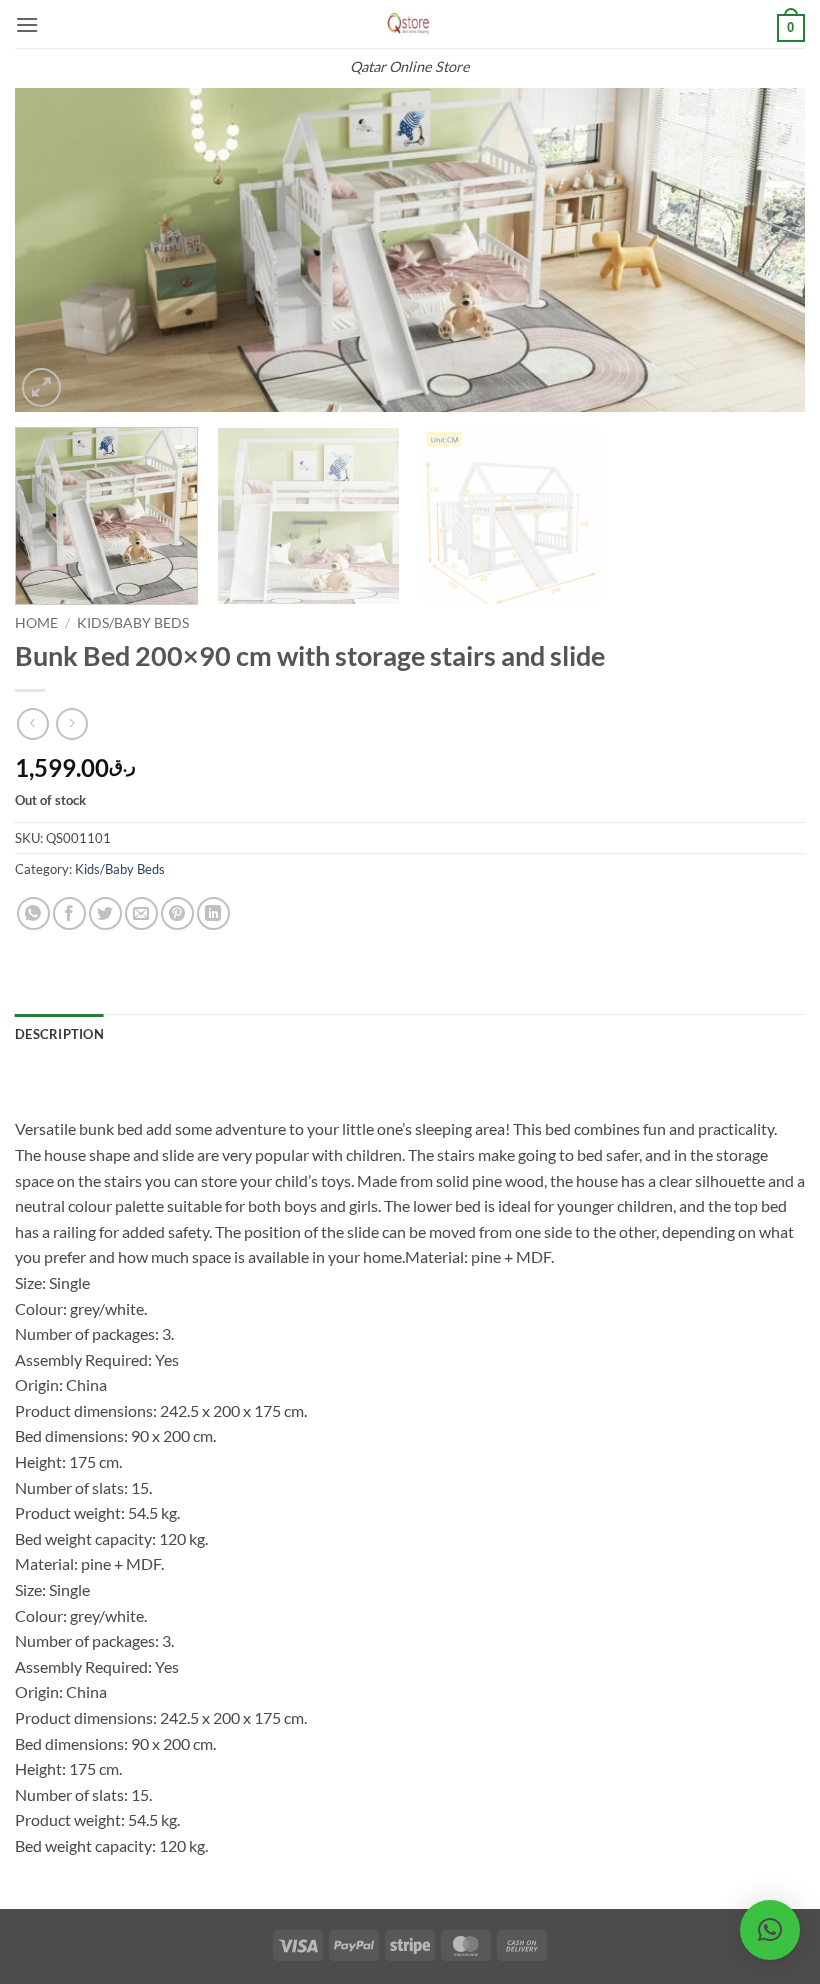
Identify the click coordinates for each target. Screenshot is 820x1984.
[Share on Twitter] (105, 913)
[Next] (764, 250)
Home (36, 623)
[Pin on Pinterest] (177, 913)
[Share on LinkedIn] (213, 913)
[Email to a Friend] (141, 913)
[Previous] (56, 250)
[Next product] (32, 723)
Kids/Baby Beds (133, 623)
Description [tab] (59, 1034)
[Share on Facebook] (69, 913)
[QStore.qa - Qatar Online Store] (410, 24)
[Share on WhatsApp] (33, 913)
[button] (27, 24)
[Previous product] (71, 723)
